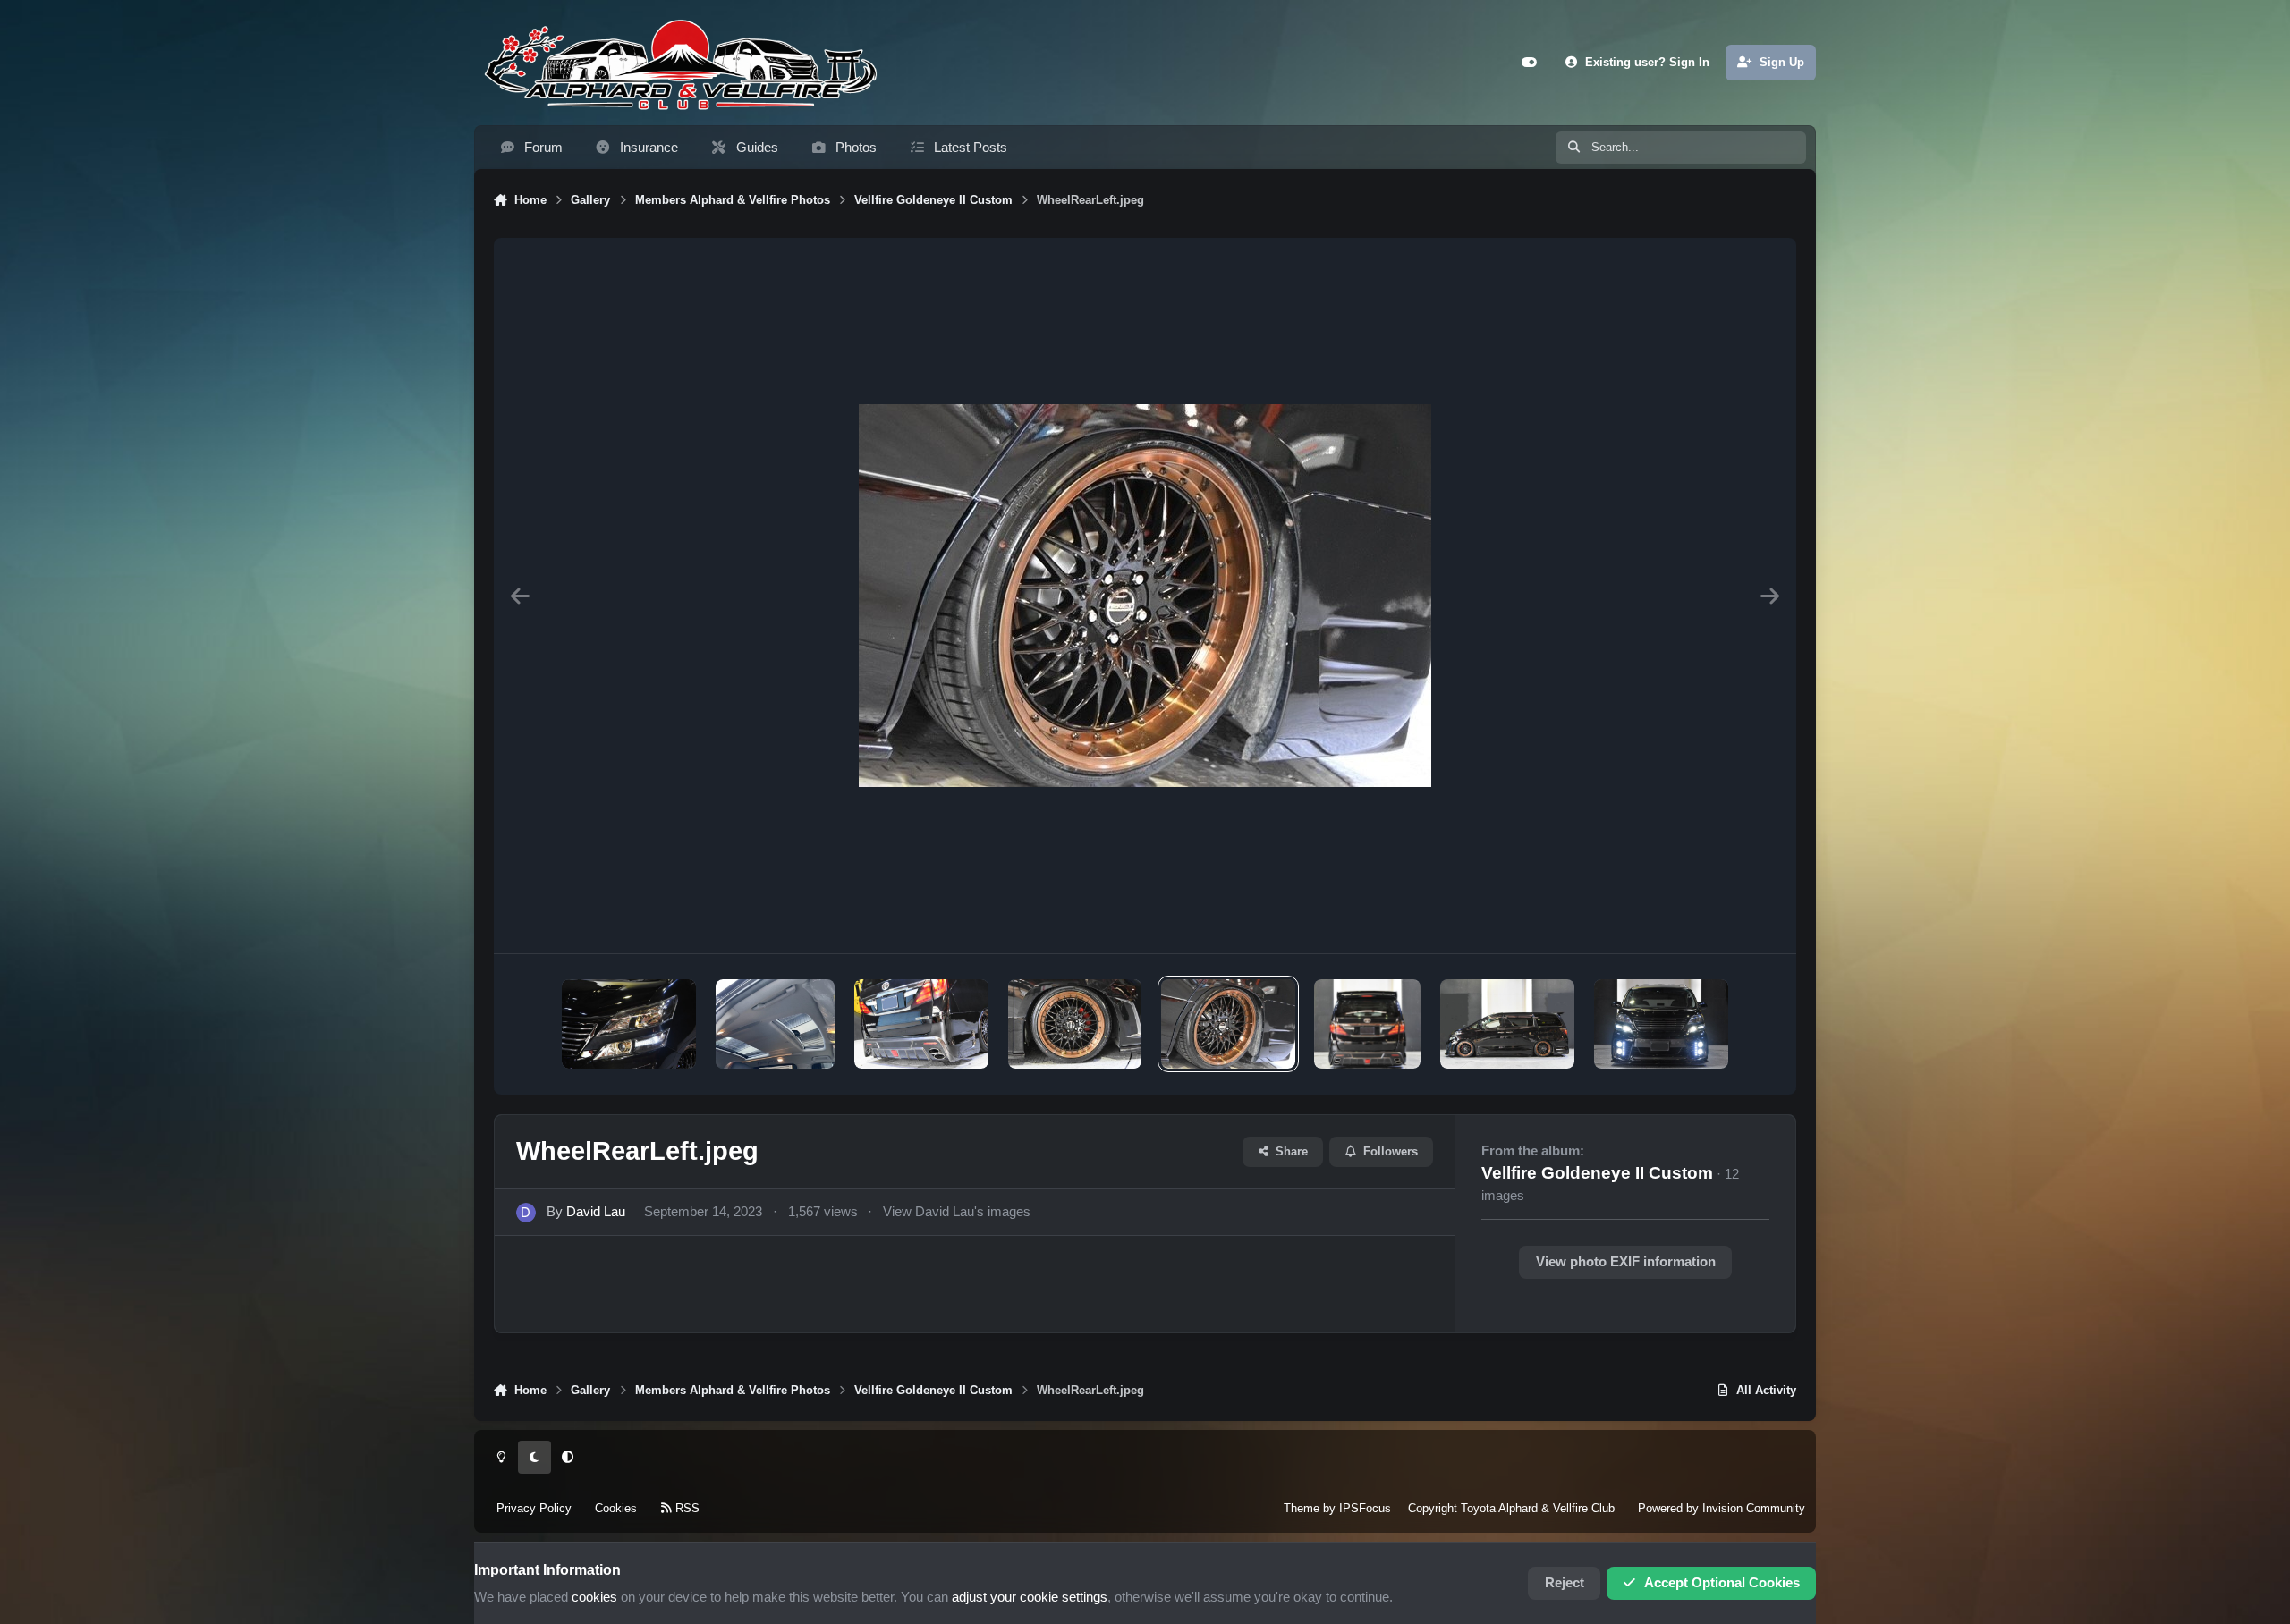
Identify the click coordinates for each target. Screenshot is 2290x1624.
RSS (686, 1508)
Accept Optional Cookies (1722, 1583)
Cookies (616, 1508)
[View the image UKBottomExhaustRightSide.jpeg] (921, 1024)
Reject (1565, 1583)
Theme (1302, 1508)
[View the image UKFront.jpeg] (1661, 1024)
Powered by (1722, 1508)
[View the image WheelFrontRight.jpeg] (1075, 1024)
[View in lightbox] (1145, 596)
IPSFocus (1365, 1508)
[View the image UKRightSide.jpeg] (1507, 1024)
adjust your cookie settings (1030, 1597)
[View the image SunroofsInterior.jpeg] (775, 1024)
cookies (594, 1597)
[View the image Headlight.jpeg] (629, 1024)
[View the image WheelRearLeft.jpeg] (1228, 1024)
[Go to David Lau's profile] (526, 1213)
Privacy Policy (534, 1508)
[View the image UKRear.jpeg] (1367, 1024)
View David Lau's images (957, 1212)
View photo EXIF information (1626, 1262)
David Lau (596, 1212)
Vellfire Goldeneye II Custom (1597, 1173)
